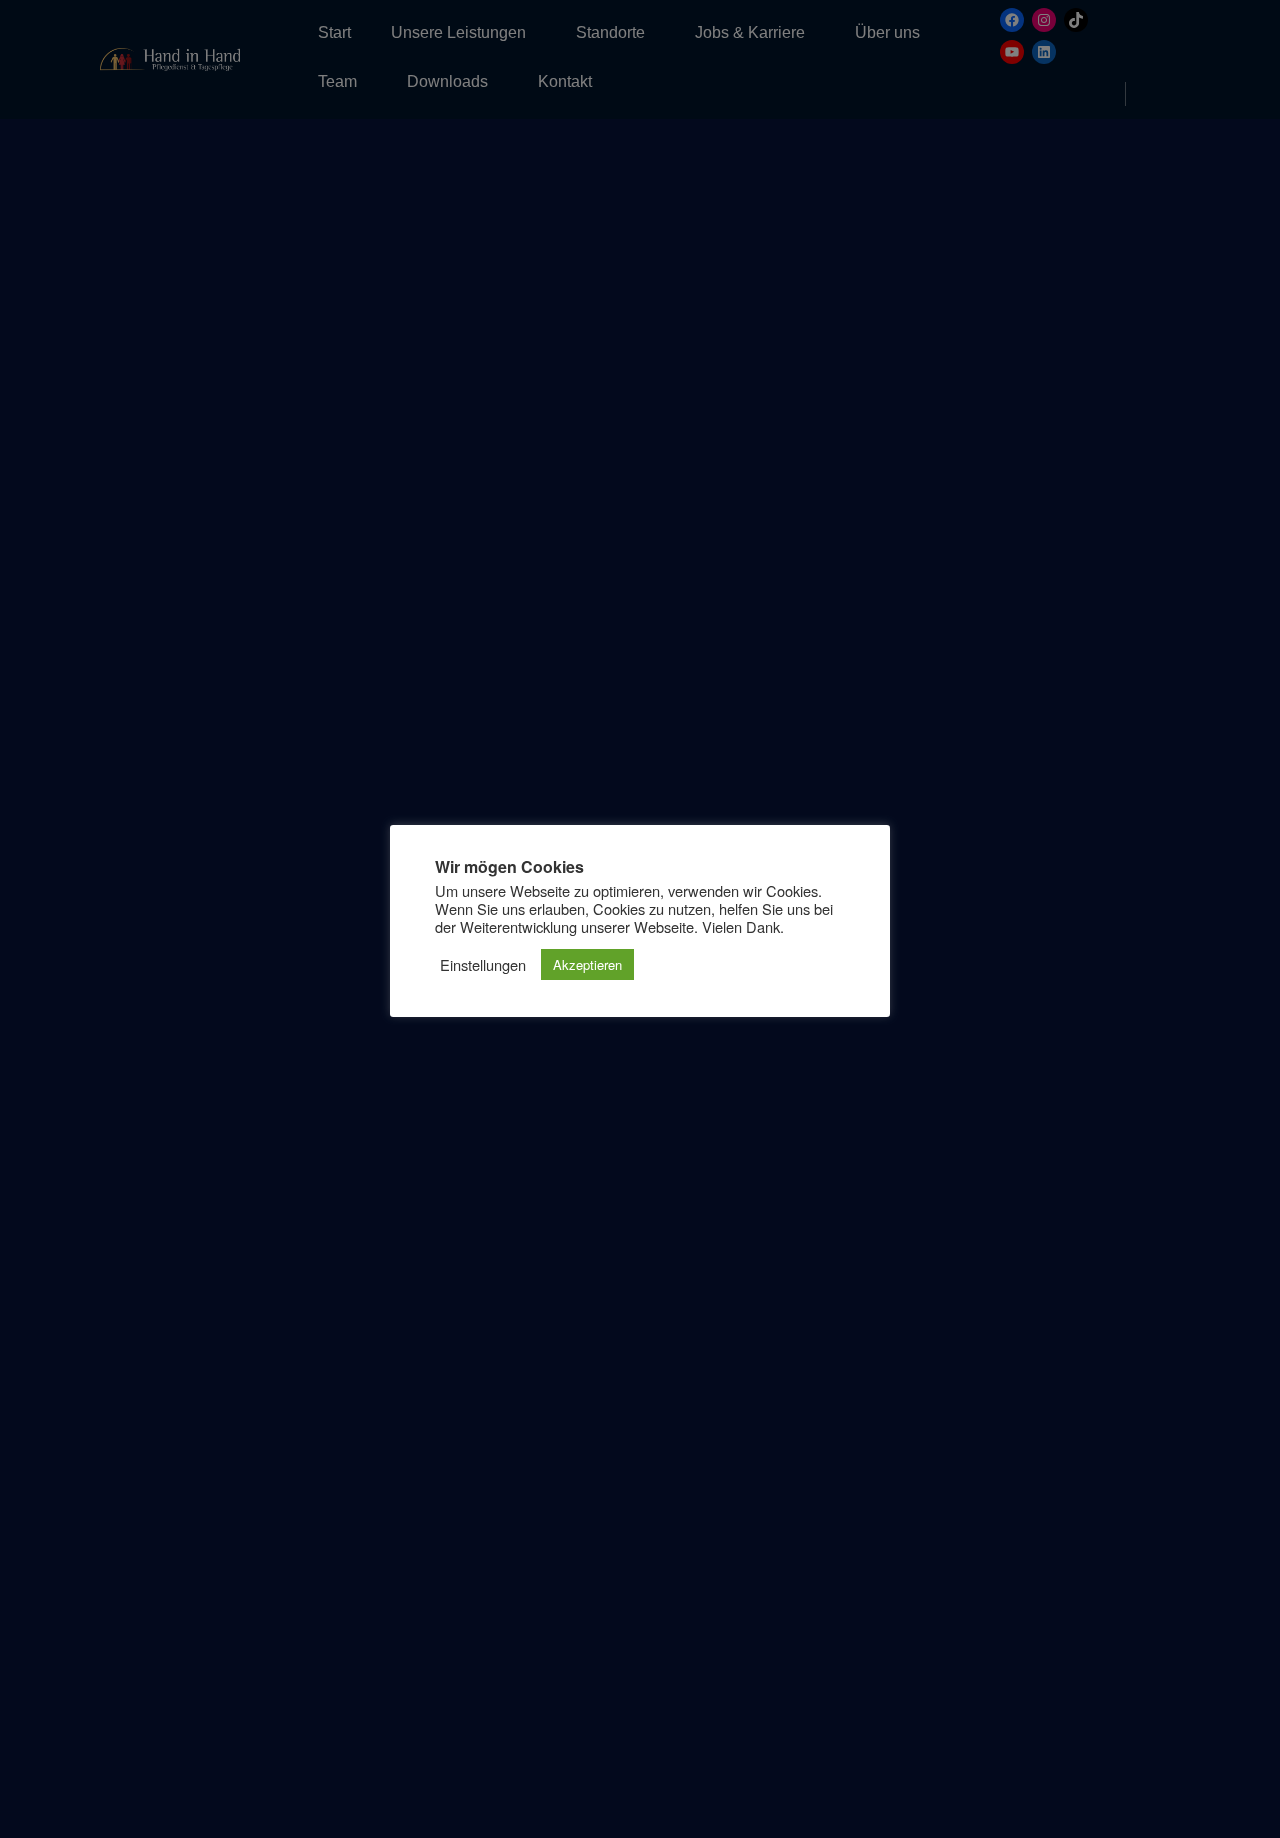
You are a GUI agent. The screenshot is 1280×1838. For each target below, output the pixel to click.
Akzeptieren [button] (587, 964)
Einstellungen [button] (483, 965)
